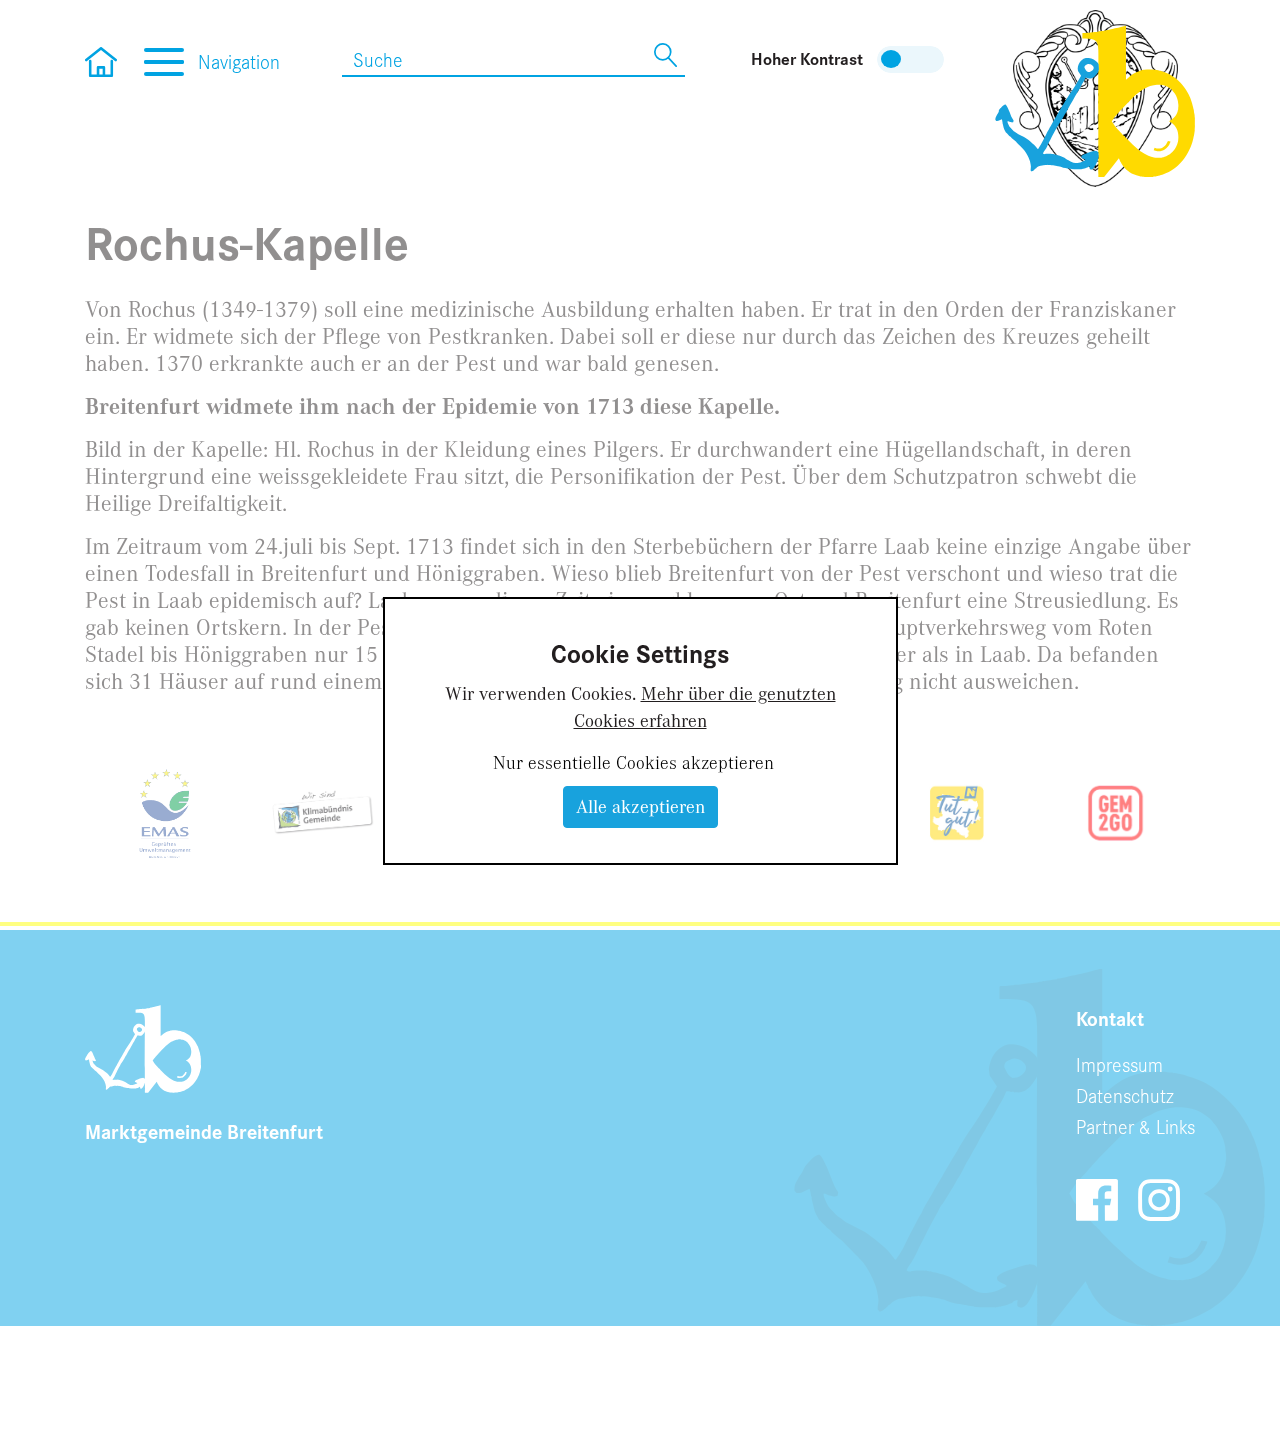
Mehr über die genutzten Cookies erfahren (705, 706)
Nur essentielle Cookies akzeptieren (633, 762)
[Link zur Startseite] (1095, 96)
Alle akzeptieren (640, 806)
